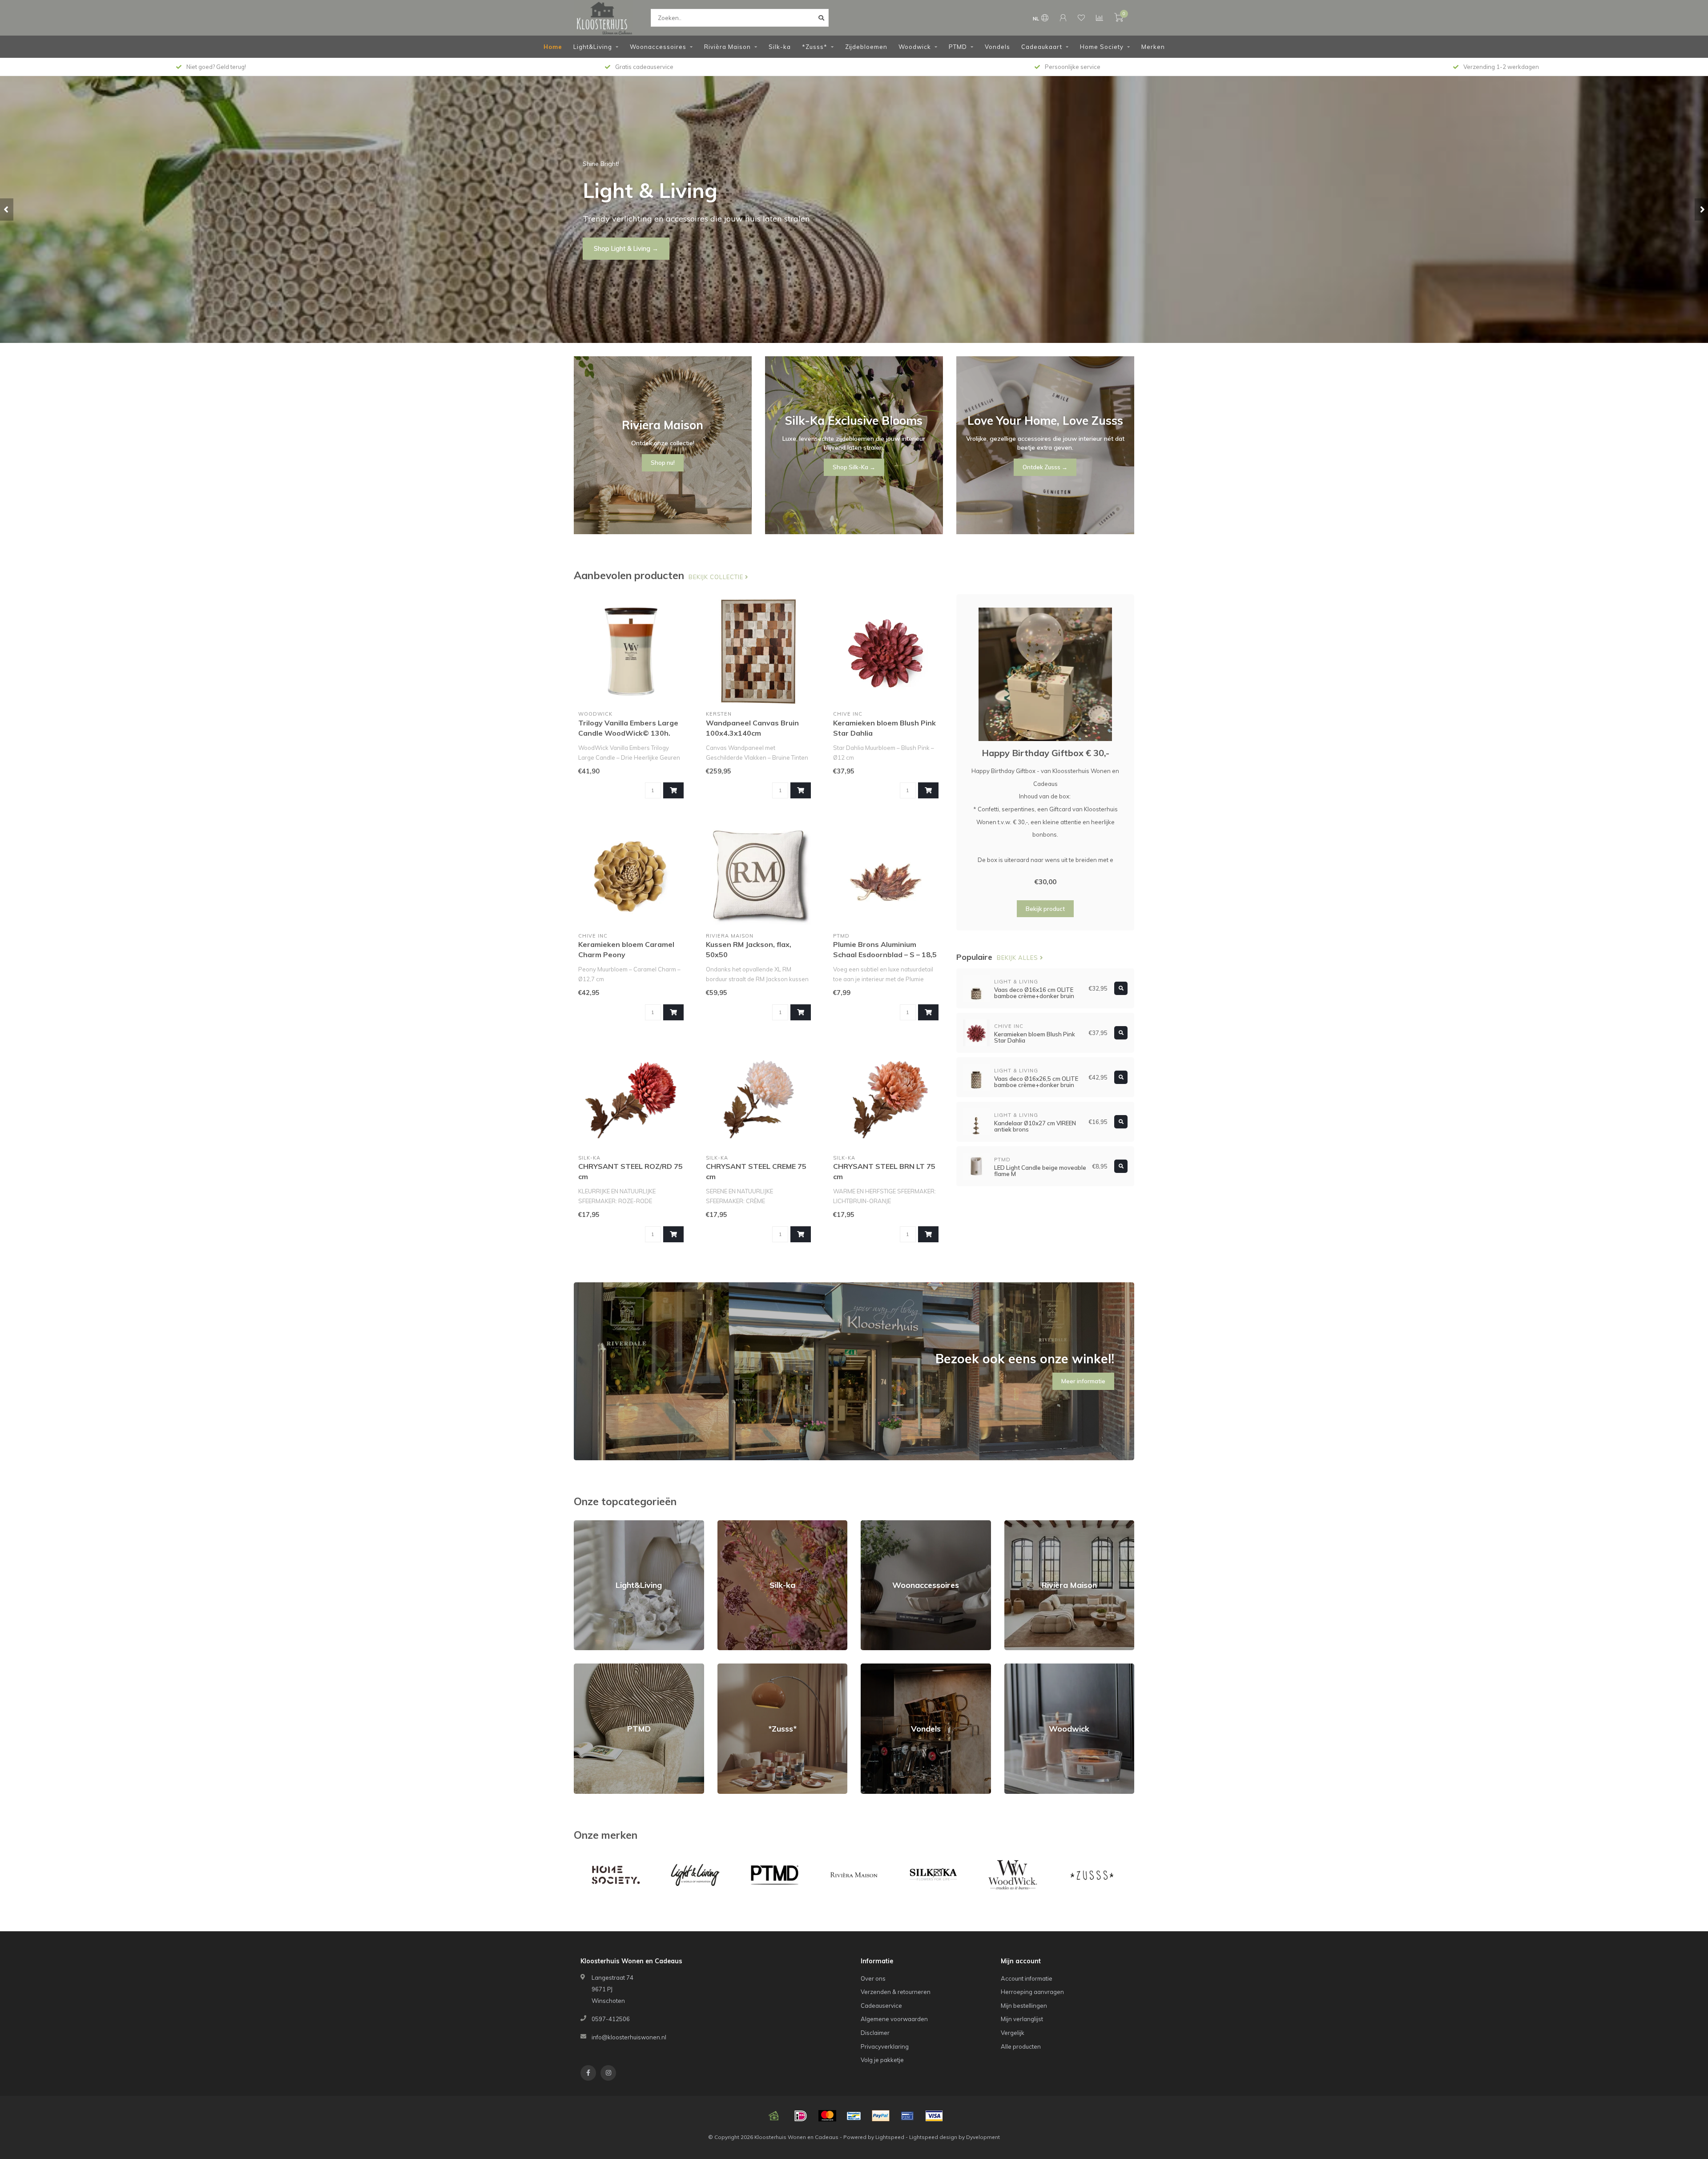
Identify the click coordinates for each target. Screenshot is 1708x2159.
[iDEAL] (801, 2116)
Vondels (997, 47)
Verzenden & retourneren (896, 1992)
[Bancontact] (854, 2116)
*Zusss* (815, 47)
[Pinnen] (907, 2116)
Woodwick (915, 47)
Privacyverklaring (885, 2046)
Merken (1153, 47)
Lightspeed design (933, 2137)
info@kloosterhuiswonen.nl (629, 2037)
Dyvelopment (983, 2137)
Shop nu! (607, 249)
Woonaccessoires (658, 47)
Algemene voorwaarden (894, 2019)
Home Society (1102, 47)
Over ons (873, 1978)
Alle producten (1021, 2046)
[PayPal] (881, 2116)
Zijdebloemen (866, 47)
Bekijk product (1045, 909)
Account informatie (1027, 1978)
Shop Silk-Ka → (854, 467)
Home (553, 47)
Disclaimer (875, 2033)
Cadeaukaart (1042, 47)
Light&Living (593, 47)
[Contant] (774, 2116)
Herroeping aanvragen (1032, 1992)
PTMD (958, 47)
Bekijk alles (1018, 958)
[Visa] (934, 2116)
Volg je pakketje (882, 2060)
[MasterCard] (827, 2116)
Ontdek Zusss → (1045, 467)
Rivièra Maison (727, 47)
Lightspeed (890, 2137)
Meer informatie (1083, 1381)
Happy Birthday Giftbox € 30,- (1045, 753)
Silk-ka (780, 47)
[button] (7, 209)
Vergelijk (1013, 2033)
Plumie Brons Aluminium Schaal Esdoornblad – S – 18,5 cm (885, 955)
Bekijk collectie (717, 577)
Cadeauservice (881, 2006)
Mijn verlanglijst (1022, 2019)
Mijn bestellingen (1024, 2006)
